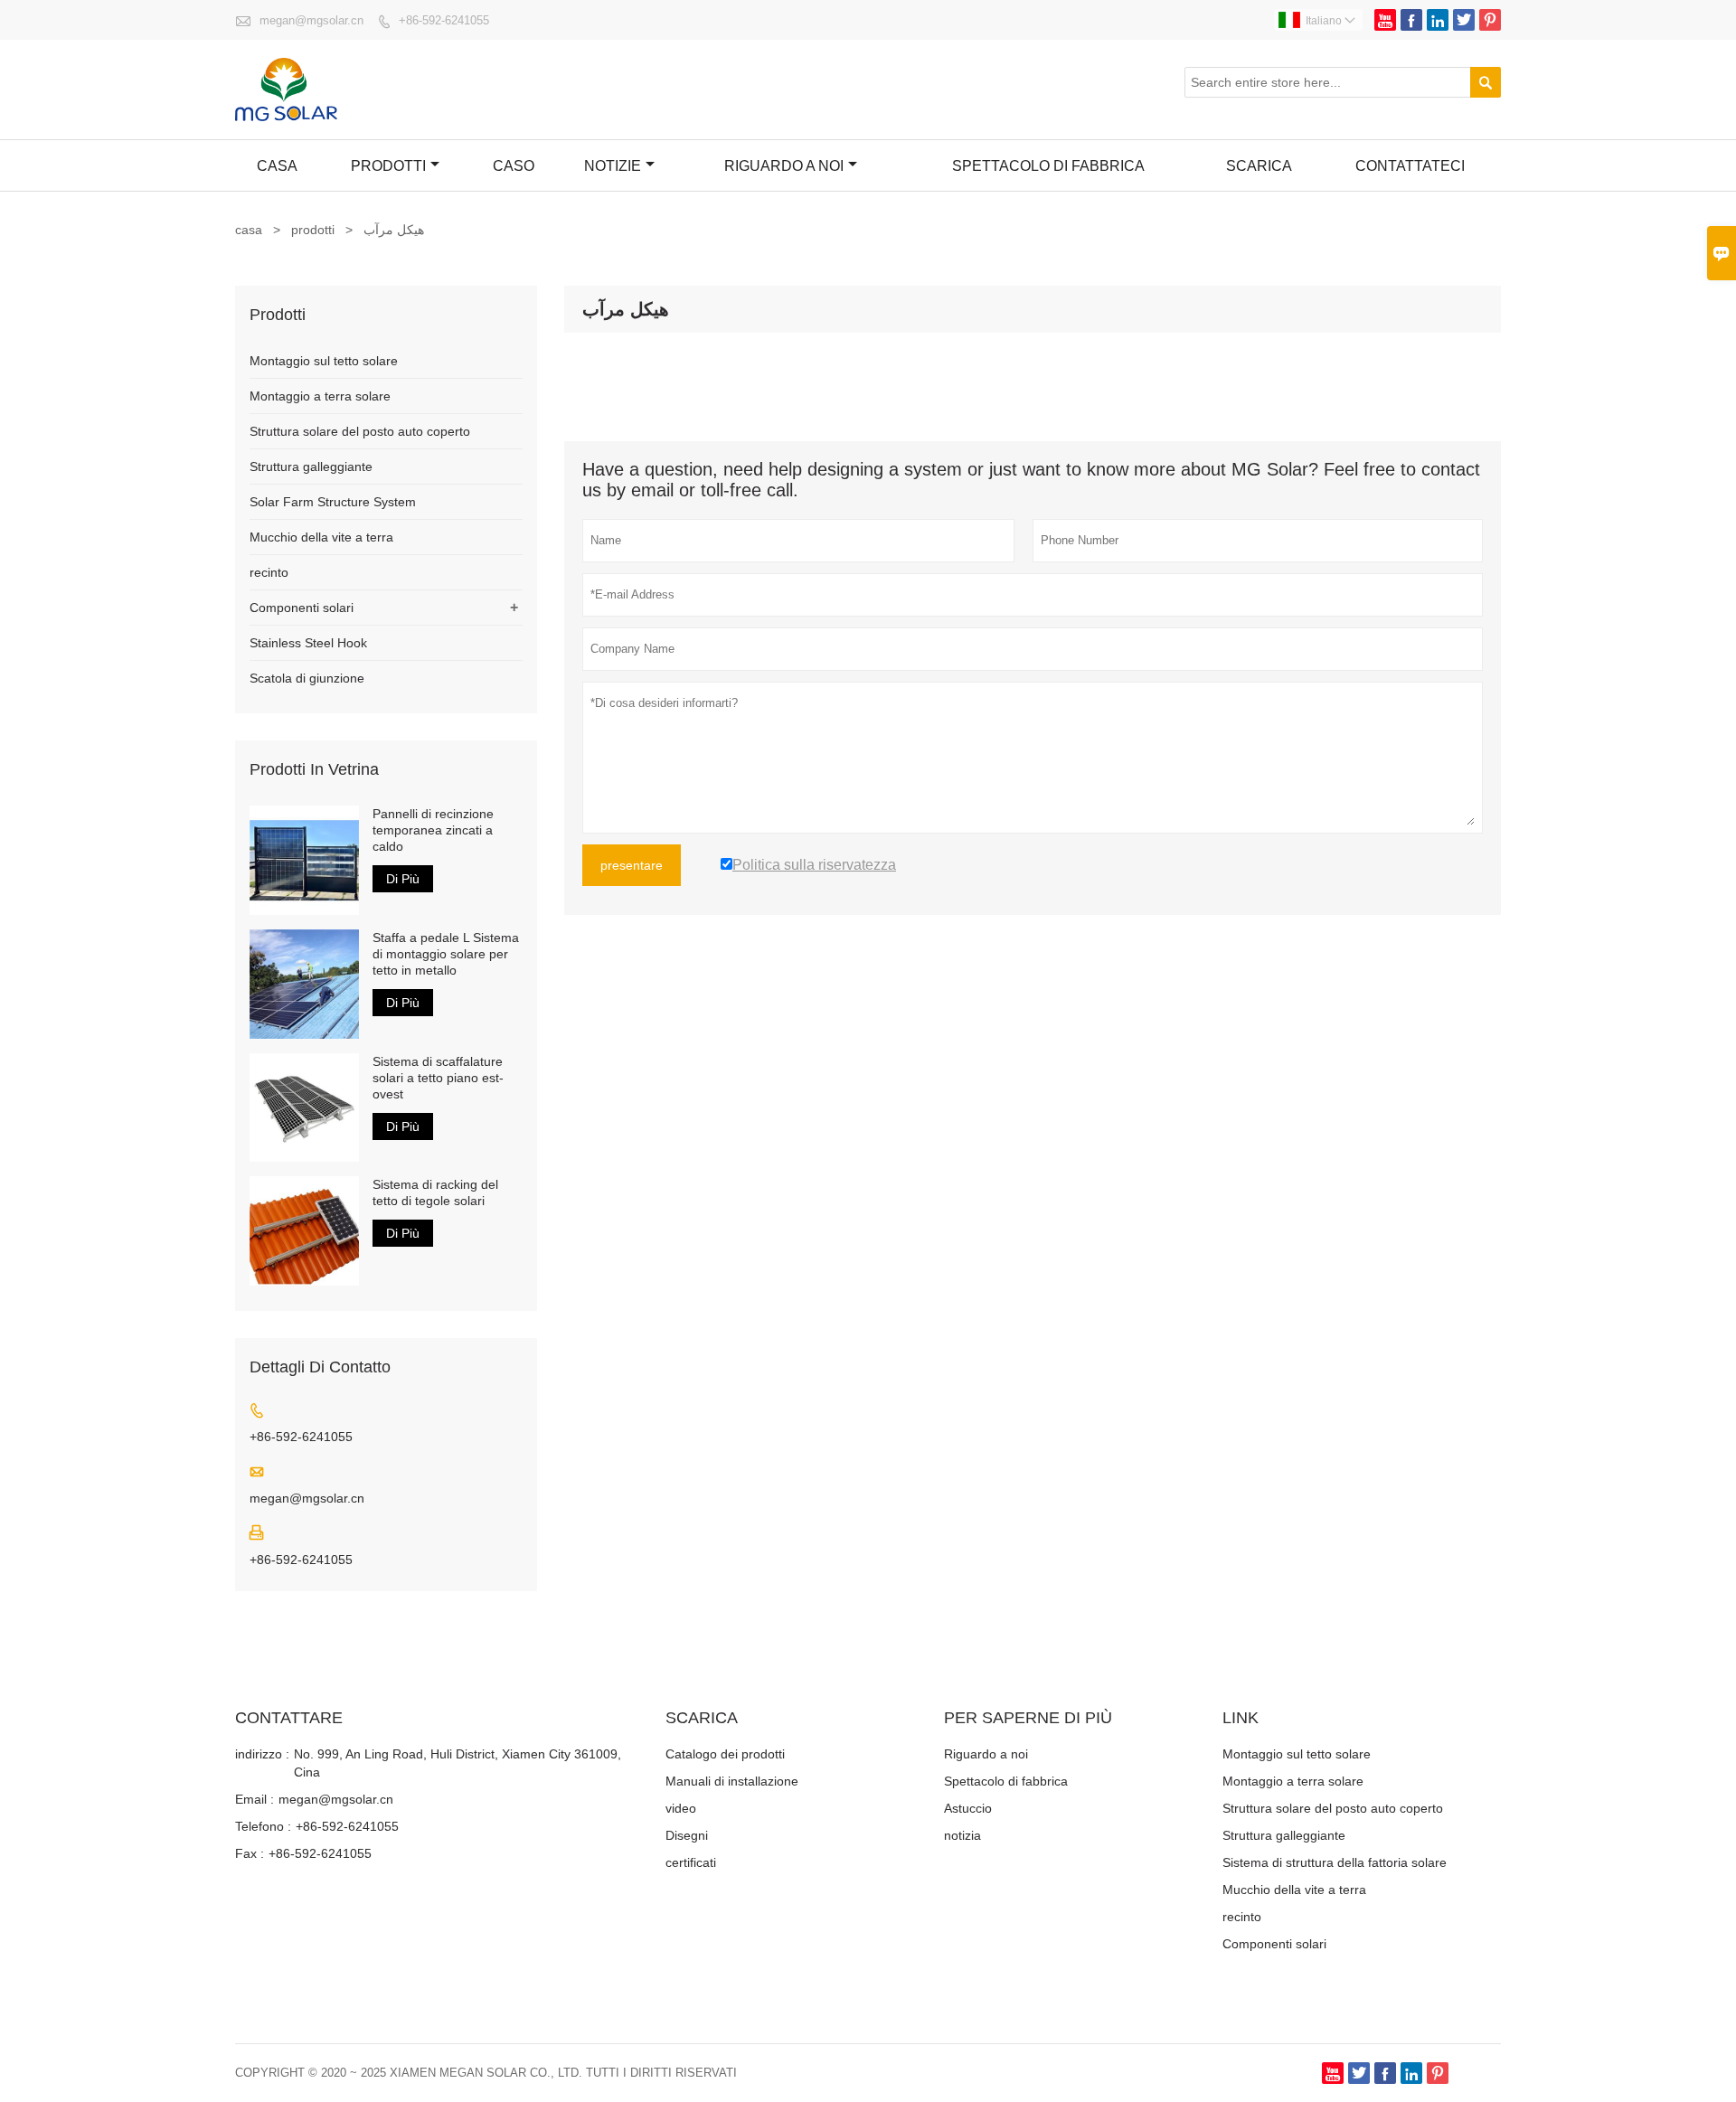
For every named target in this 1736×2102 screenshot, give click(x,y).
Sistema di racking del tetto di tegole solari (435, 1192)
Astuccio (968, 1808)
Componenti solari (302, 608)
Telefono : (263, 1826)
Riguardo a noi (784, 166)
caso (514, 166)
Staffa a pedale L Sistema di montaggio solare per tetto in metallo (446, 954)
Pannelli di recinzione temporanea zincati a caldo (433, 830)
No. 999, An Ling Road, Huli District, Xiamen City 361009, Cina (458, 1763)
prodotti (313, 230)
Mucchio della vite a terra (321, 537)
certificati (691, 1862)
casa (277, 166)
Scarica (1259, 166)
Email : (255, 1799)
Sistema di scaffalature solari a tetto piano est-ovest (438, 1078)
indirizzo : (262, 1754)
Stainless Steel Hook (308, 643)
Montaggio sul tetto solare (324, 361)
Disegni (687, 1835)
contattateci (1410, 166)
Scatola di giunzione (307, 678)
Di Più (403, 879)
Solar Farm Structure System (333, 502)
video (681, 1808)
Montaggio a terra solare (320, 396)
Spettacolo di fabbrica (1048, 166)
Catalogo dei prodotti (725, 1754)
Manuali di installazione (732, 1781)
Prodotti (388, 166)
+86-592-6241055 (444, 20)
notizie (613, 166)
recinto (269, 572)
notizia (962, 1835)
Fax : (250, 1853)
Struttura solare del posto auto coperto (360, 431)
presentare (632, 865)
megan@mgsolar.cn (311, 20)
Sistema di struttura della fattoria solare (1335, 1862)
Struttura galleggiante (311, 467)
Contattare (289, 1718)
